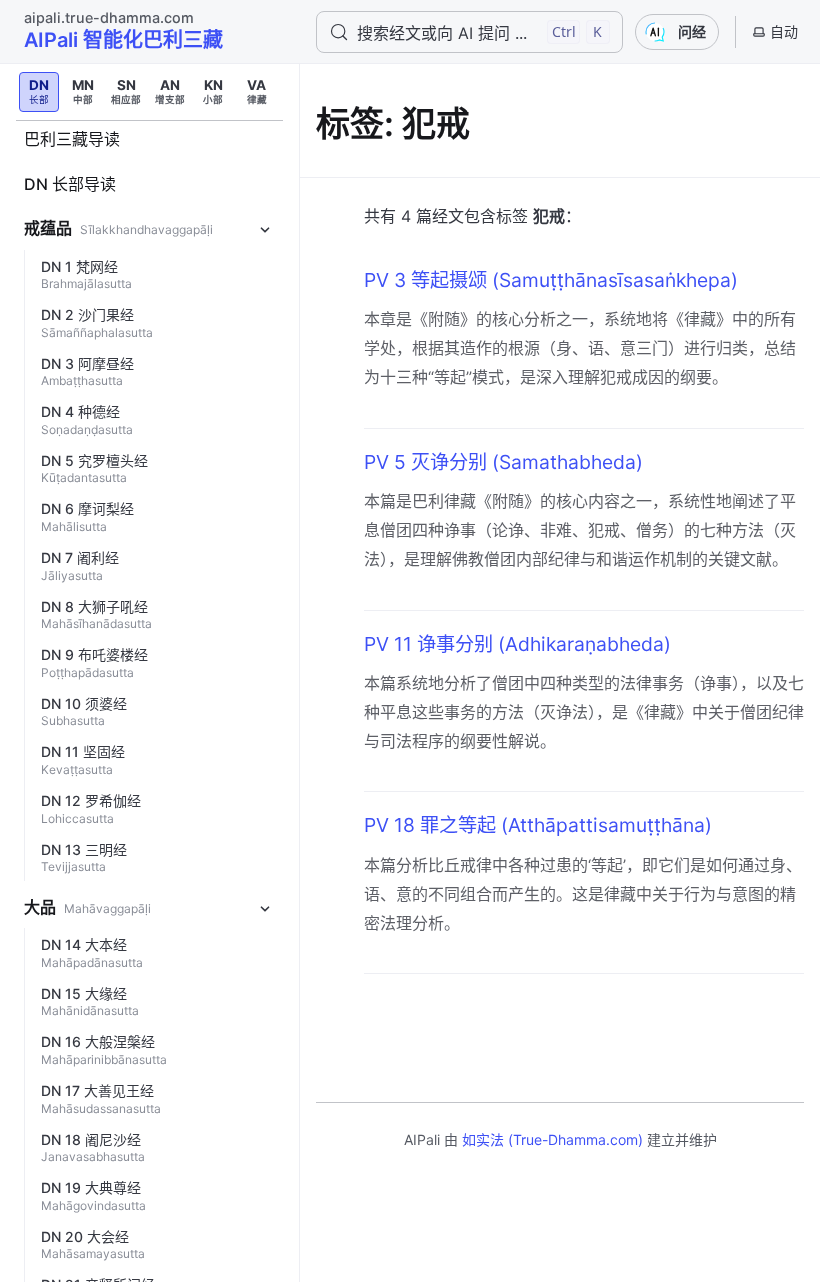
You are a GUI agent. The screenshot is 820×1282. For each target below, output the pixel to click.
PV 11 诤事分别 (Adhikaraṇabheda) (517, 644)
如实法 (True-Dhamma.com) (552, 1139)
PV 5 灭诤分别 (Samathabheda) (503, 462)
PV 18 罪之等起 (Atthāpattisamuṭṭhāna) (538, 825)
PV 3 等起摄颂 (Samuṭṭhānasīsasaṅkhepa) (551, 280)
